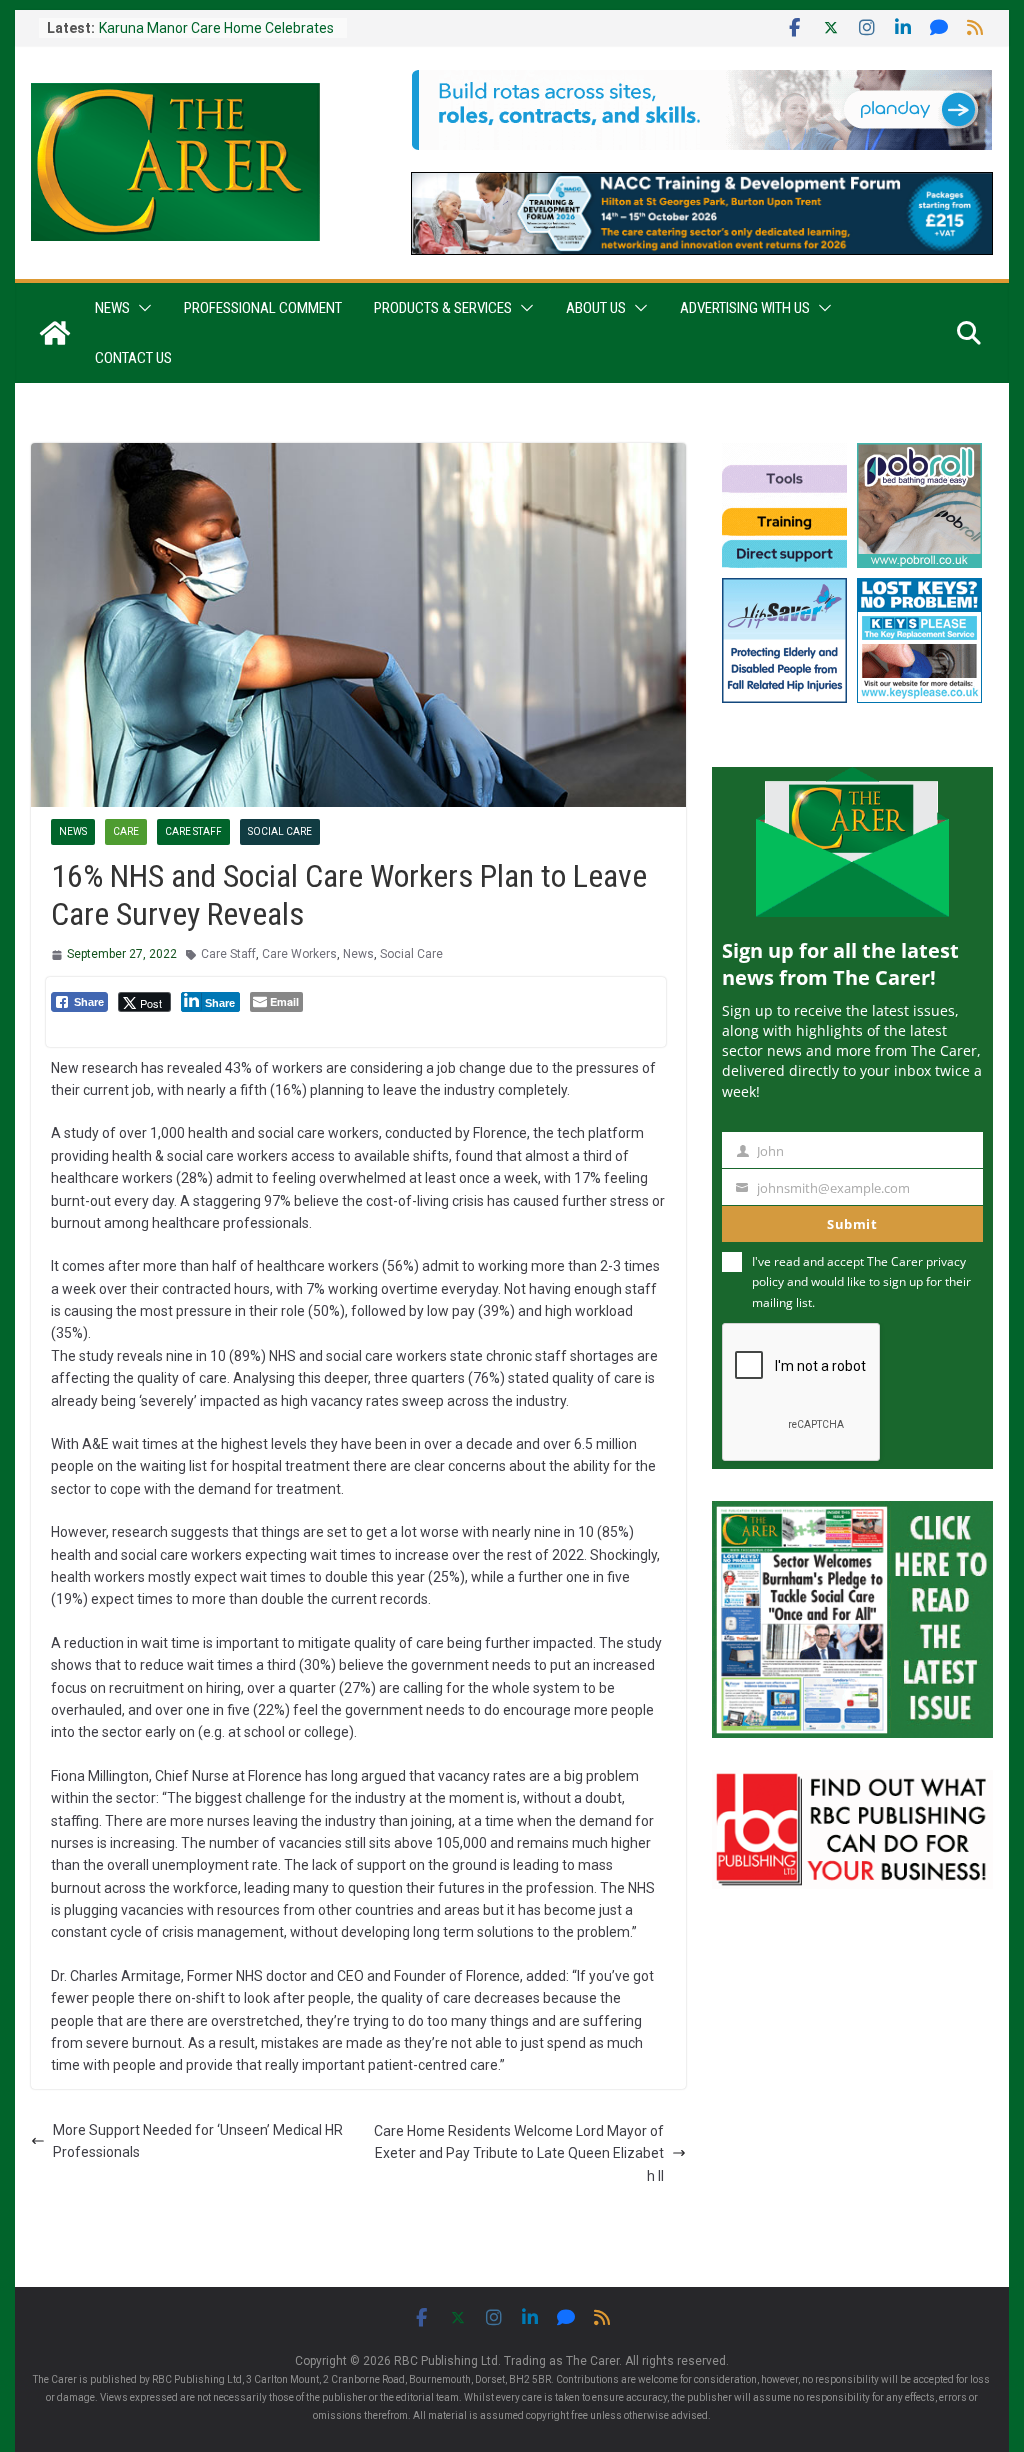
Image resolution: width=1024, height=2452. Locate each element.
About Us (596, 308)
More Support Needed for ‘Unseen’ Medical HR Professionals (198, 2141)
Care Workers (299, 954)
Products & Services (443, 308)
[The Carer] (55, 333)
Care (126, 831)
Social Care (280, 831)
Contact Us (133, 358)
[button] (141, 308)
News (112, 308)
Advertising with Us (745, 308)
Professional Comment (263, 308)
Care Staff (193, 831)
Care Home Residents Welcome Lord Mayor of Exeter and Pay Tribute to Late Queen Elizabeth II (519, 2153)
